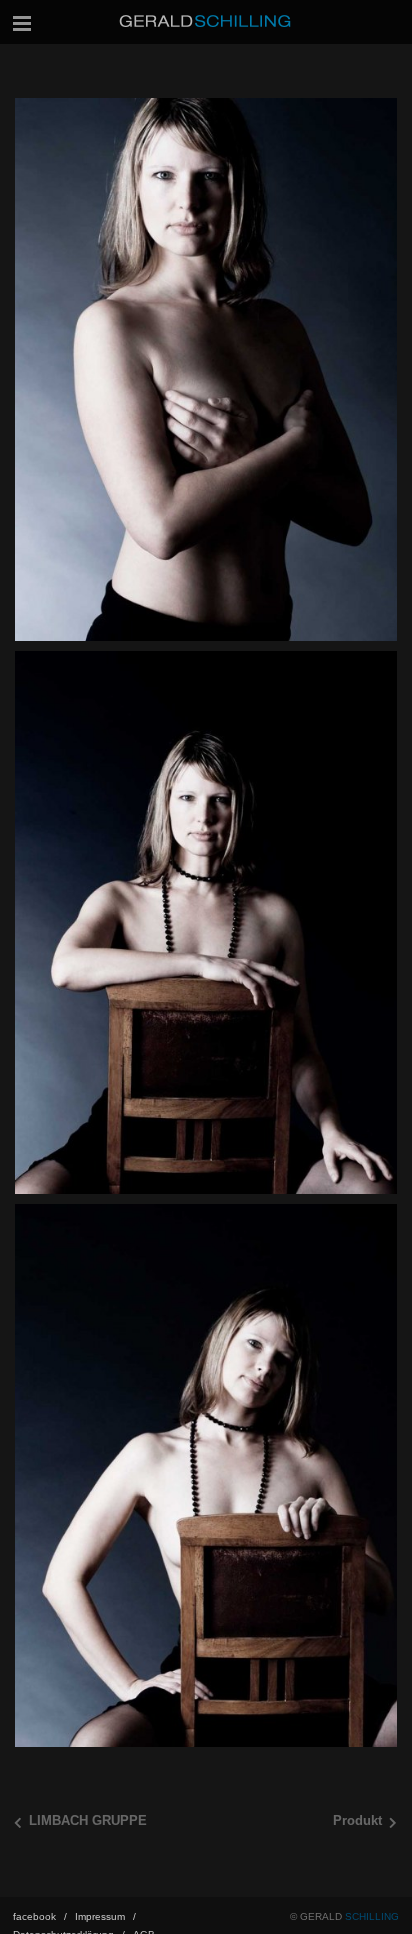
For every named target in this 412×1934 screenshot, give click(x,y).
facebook (40, 1916)
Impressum (105, 1916)
